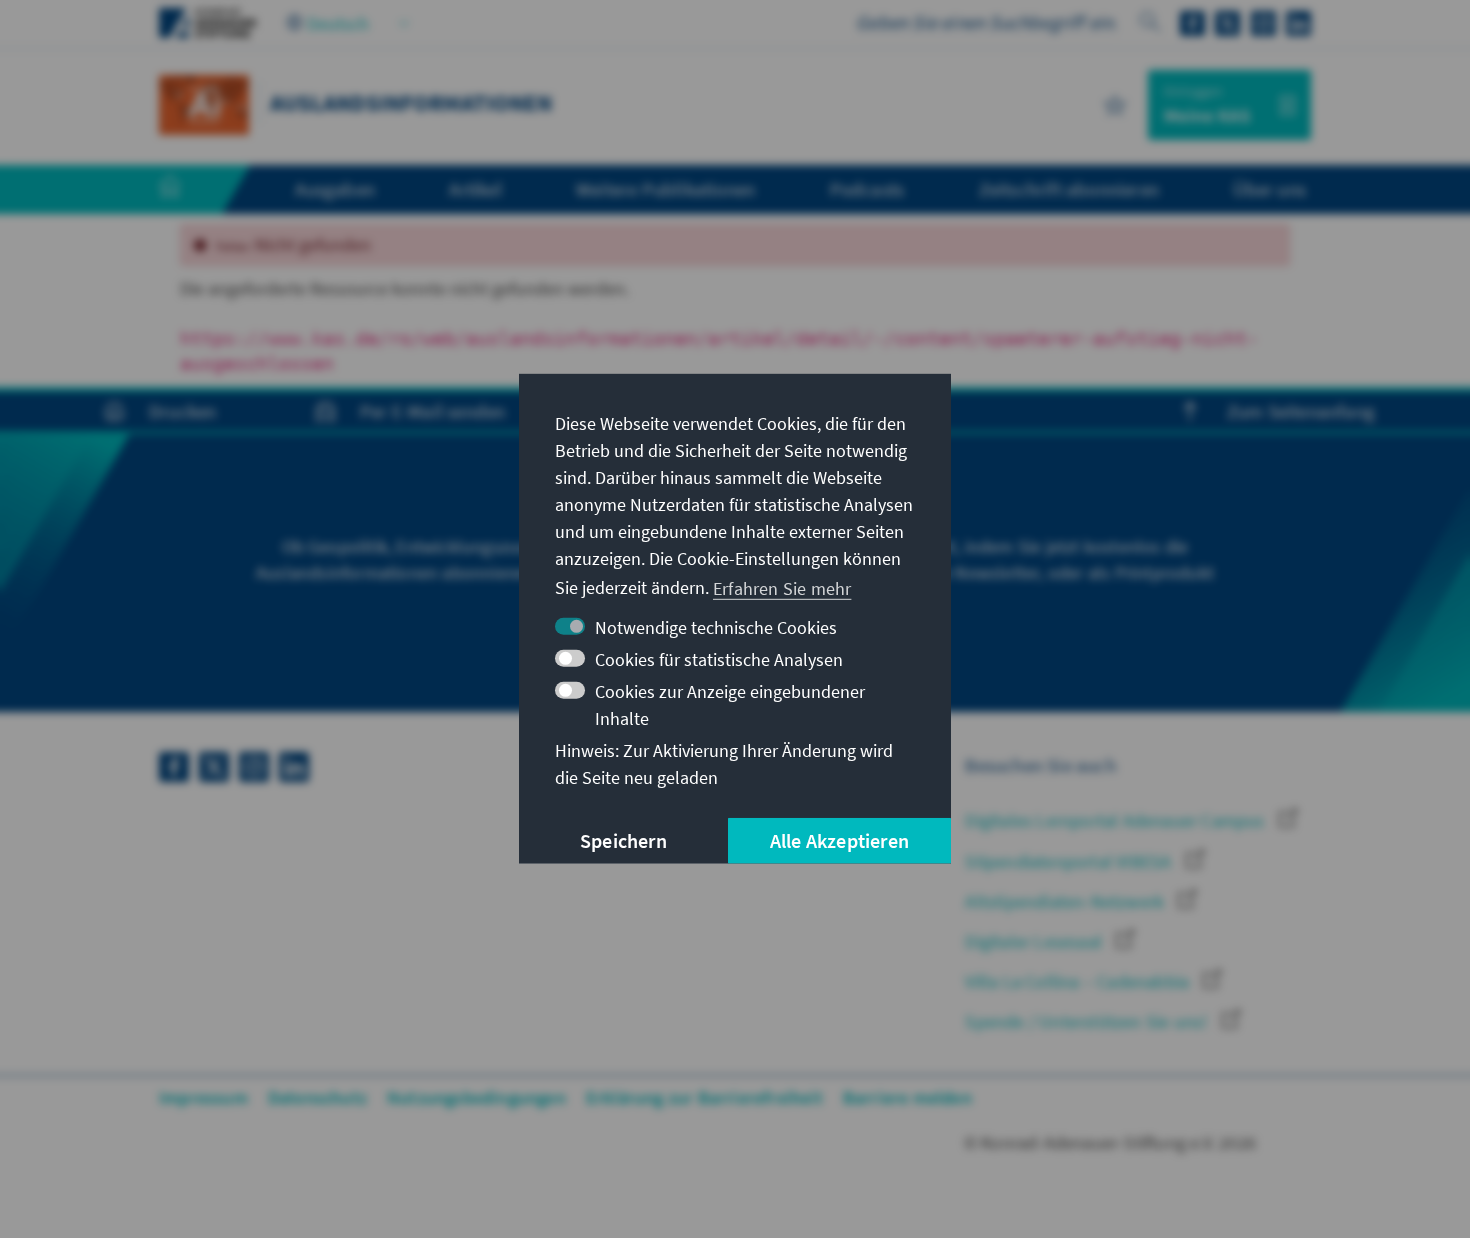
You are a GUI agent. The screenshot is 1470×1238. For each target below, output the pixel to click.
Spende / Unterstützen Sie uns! (1088, 1021)
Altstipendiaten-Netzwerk (1066, 901)
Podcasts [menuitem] (867, 189)
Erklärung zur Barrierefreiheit (704, 1097)
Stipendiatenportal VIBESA (1070, 861)
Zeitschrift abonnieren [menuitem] (1069, 189)
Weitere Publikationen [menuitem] (665, 189)
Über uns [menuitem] (1269, 189)
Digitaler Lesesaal (1035, 941)
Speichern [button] (623, 840)
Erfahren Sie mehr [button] (782, 587)
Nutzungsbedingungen (476, 1097)
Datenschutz (317, 1097)
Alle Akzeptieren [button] (839, 840)
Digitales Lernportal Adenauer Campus (1116, 820)
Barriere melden (907, 1097)
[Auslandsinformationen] (204, 102)
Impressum (203, 1097)
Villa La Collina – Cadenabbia (1079, 981)
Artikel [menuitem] (475, 189)
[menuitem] (190, 190)
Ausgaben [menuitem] (335, 189)
